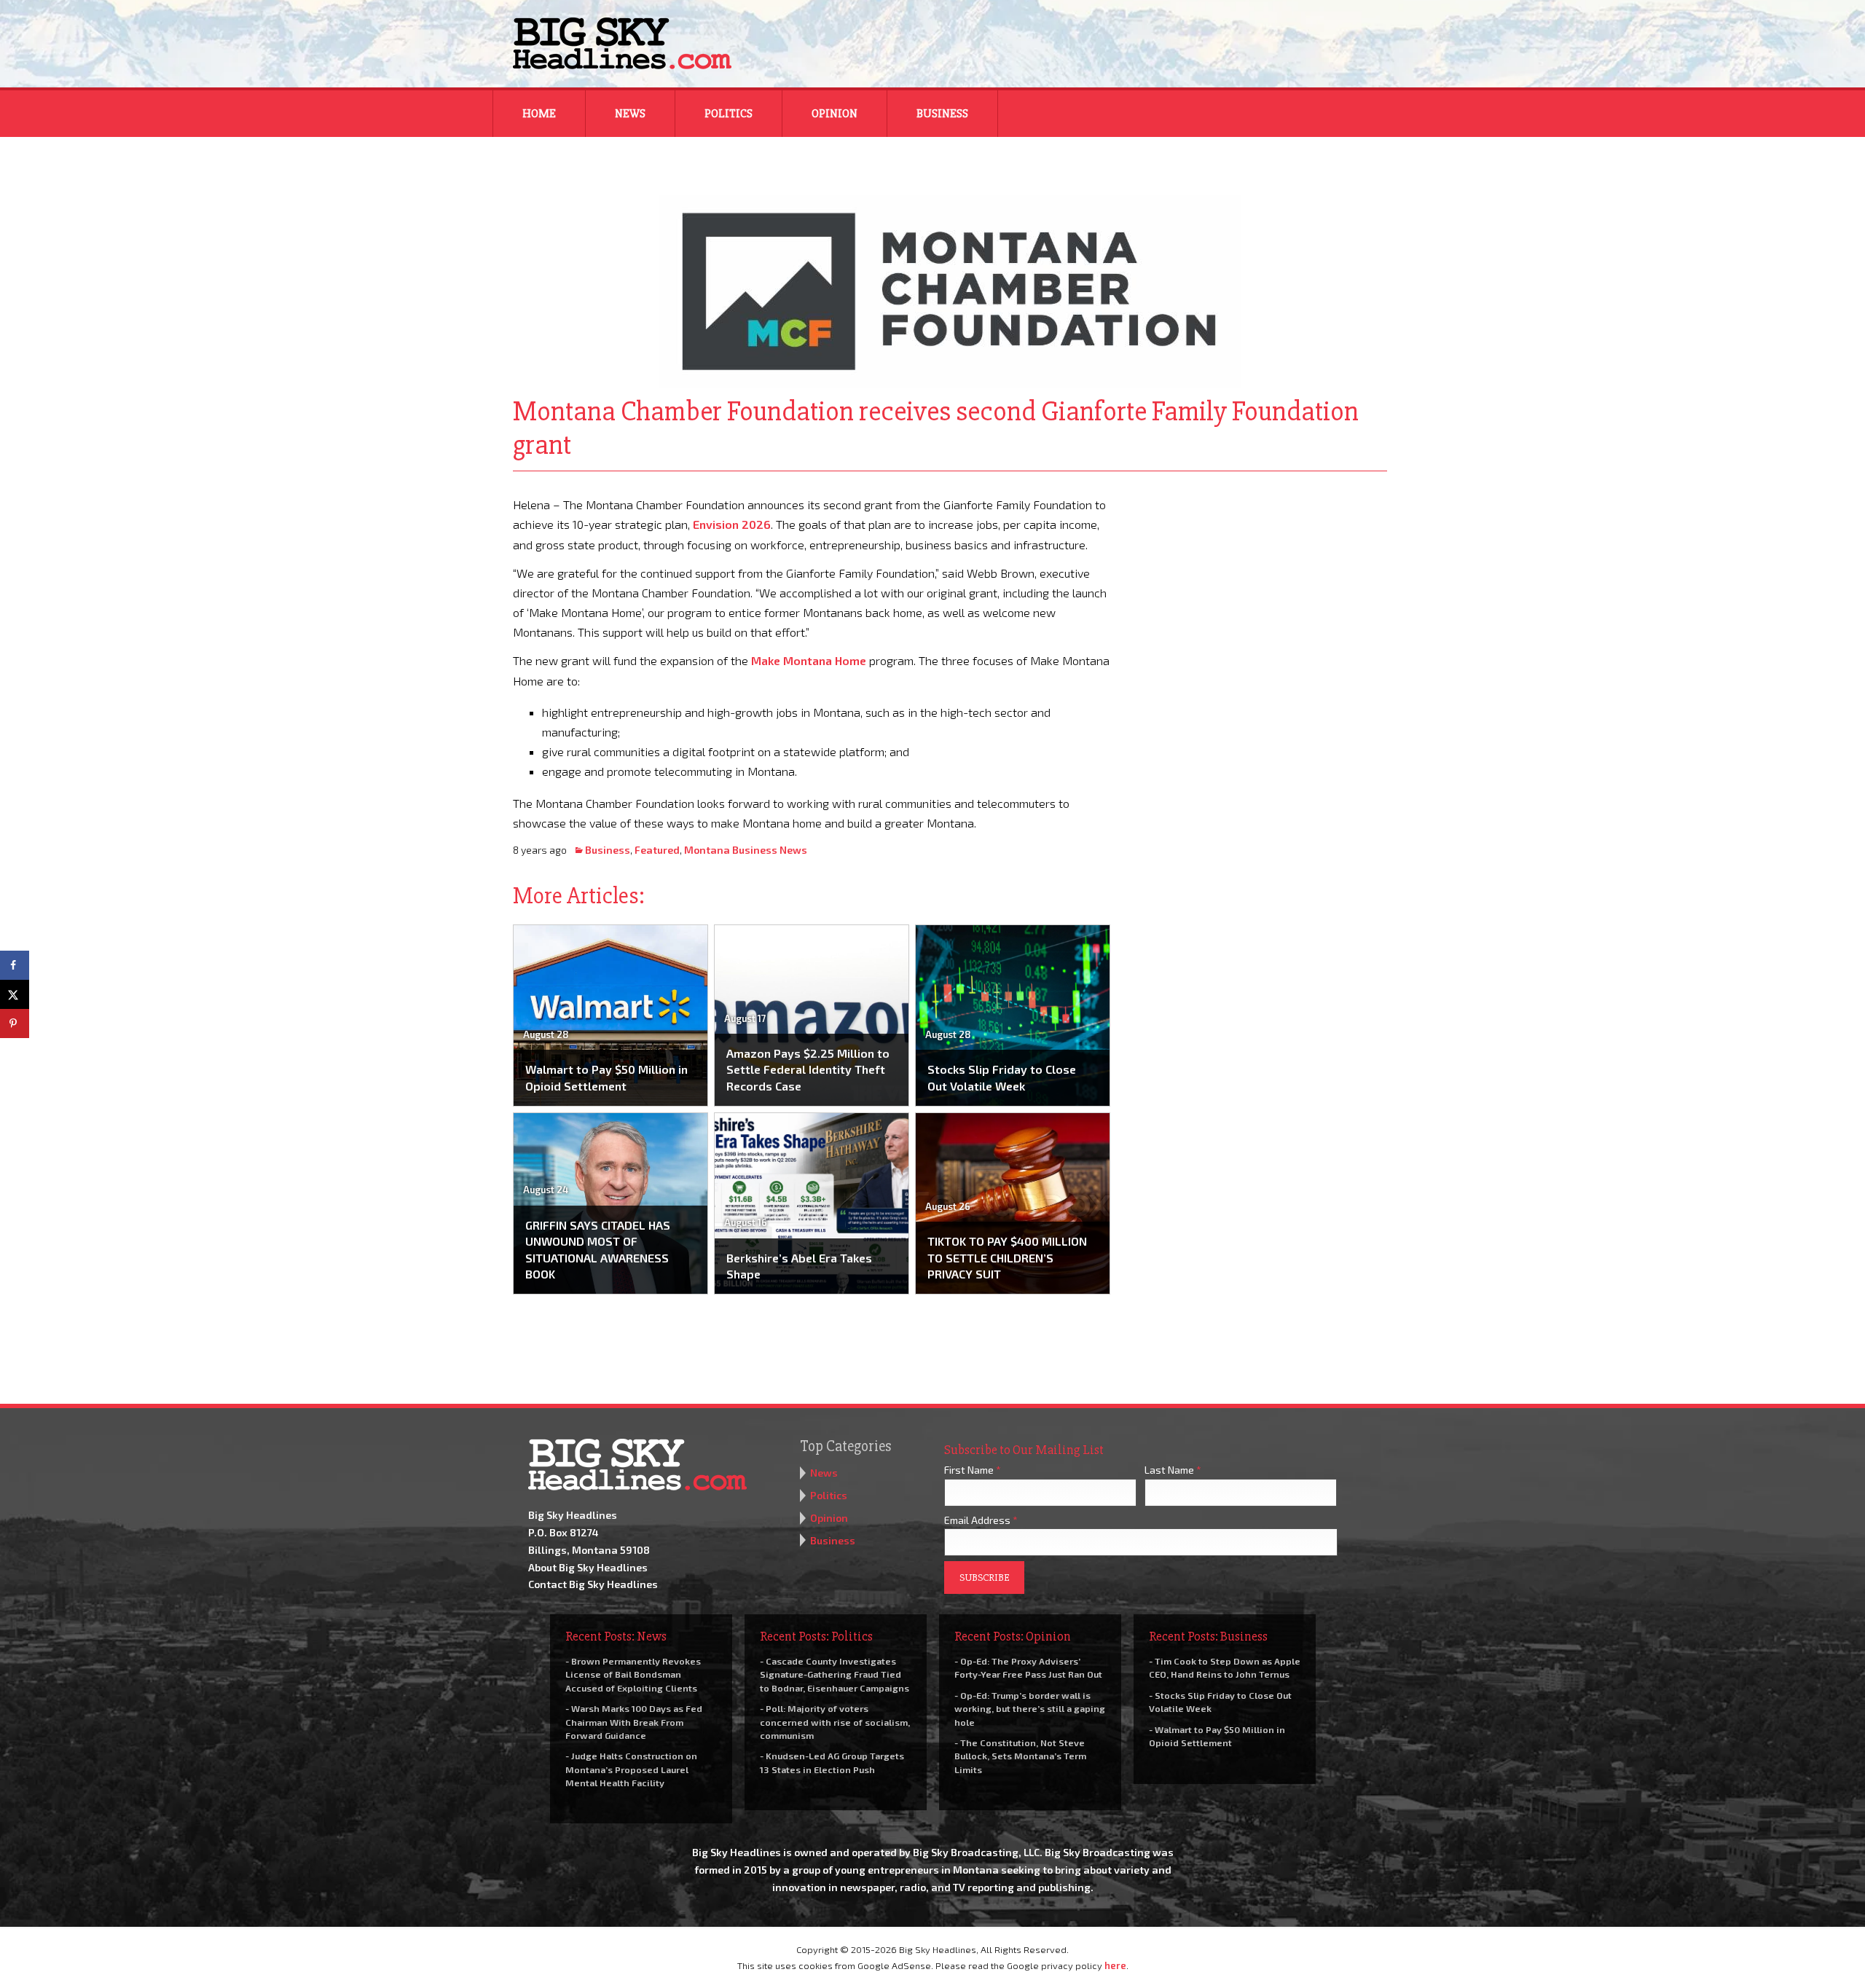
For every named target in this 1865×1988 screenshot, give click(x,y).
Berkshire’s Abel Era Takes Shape (799, 1266)
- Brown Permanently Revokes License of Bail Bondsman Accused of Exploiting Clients (633, 1674)
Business (942, 114)
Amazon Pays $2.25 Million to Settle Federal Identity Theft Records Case (808, 1069)
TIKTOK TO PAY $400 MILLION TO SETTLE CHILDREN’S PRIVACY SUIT (1007, 1257)
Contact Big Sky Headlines (593, 1584)
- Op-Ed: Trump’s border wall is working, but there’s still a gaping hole (1030, 1708)
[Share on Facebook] (15, 965)
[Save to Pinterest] (15, 1024)
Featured (657, 850)
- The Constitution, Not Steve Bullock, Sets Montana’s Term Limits (1020, 1756)
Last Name (1173, 1470)
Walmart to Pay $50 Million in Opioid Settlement (606, 1077)
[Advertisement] (1259, 586)
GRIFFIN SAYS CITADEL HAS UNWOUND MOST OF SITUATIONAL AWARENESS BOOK (598, 1249)
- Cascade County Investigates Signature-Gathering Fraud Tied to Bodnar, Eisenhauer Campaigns (835, 1674)
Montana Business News (746, 850)
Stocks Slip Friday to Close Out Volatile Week (1002, 1077)
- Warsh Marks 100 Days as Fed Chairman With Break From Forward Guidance (634, 1721)
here (1115, 1965)
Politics (729, 114)
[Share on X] (15, 994)
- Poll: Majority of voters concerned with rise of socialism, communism (835, 1721)
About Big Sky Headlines (588, 1567)
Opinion (835, 114)
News (630, 114)
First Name (973, 1470)
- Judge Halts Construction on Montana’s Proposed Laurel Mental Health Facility (631, 1769)
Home (539, 114)
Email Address (981, 1520)
